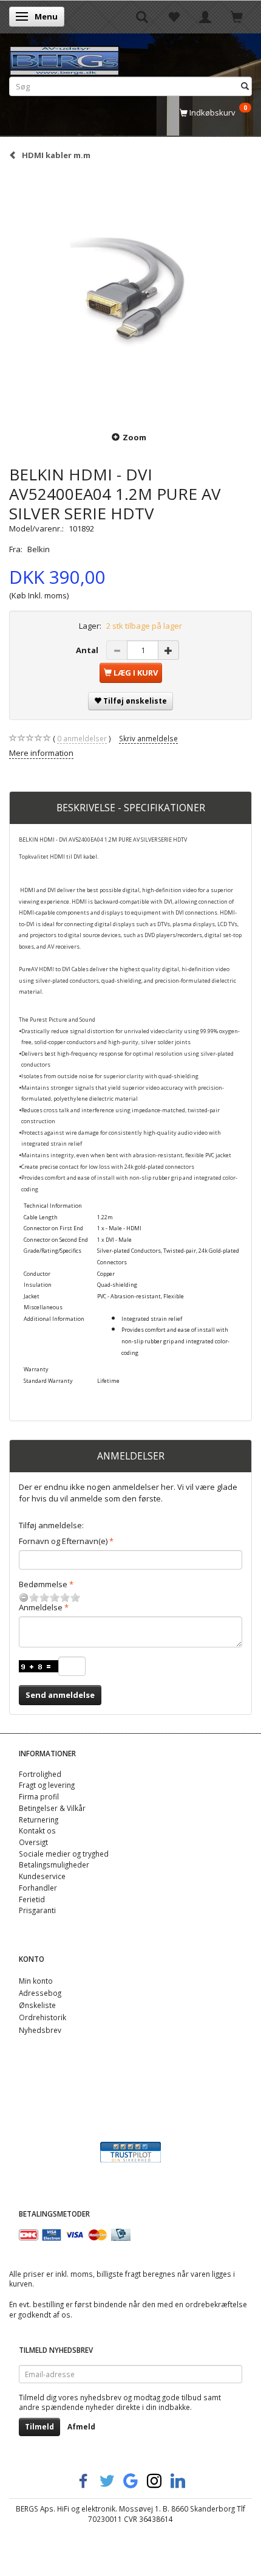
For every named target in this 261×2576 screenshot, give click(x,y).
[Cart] (237, 16)
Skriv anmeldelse (148, 738)
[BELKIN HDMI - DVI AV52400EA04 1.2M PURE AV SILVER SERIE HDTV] (130, 295)
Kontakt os (37, 1830)
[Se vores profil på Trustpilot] (130, 2151)
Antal (88, 650)
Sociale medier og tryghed (64, 1854)
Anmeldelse (41, 1607)
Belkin (39, 549)
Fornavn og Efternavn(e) (63, 1541)
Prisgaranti (37, 1910)
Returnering (39, 1819)
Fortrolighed (40, 1774)
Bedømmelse (43, 1584)
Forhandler (38, 1888)
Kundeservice (42, 1876)
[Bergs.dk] (64, 58)
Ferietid (32, 1899)
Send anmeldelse (60, 1695)
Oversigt (33, 1842)
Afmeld (81, 2427)
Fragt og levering (47, 1785)
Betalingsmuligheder (54, 1864)
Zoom (134, 437)
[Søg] (245, 86)
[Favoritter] (174, 16)
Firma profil (39, 1796)
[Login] (205, 16)
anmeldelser (82, 738)
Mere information (41, 753)
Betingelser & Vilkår (52, 1808)
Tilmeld (39, 2427)
